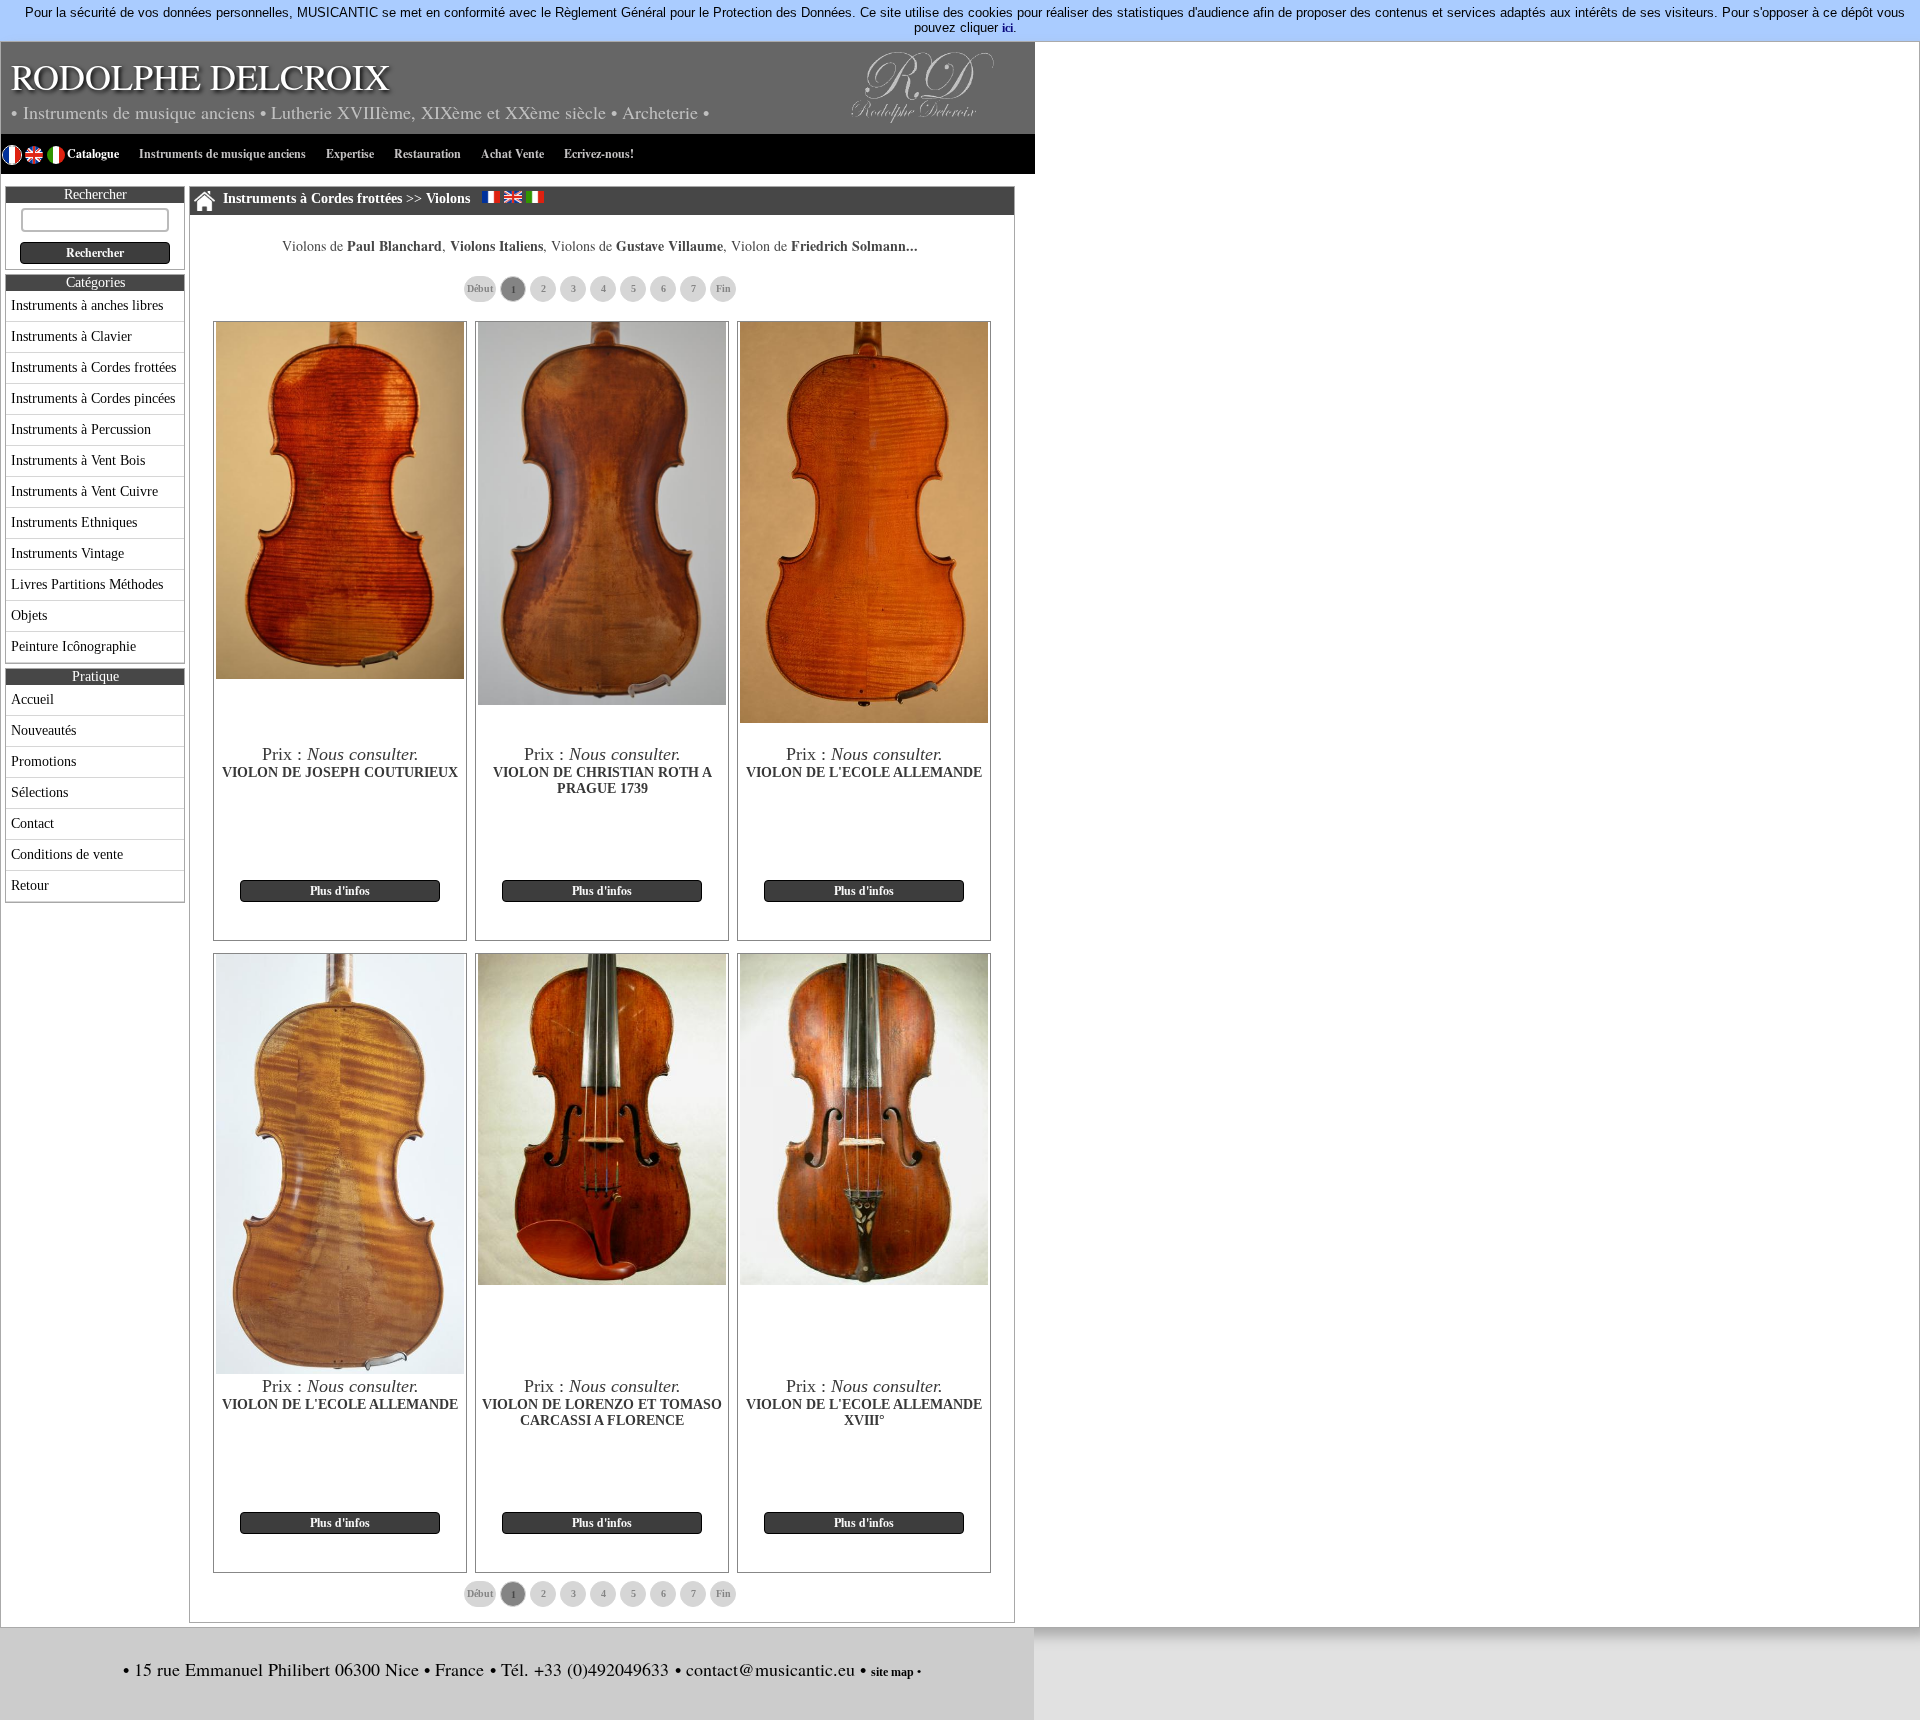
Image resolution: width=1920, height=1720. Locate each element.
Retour (30, 885)
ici (1007, 28)
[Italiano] (535, 197)
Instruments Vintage (67, 553)
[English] (513, 197)
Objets (29, 615)
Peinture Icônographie (73, 646)
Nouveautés (43, 730)
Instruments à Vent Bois (78, 460)
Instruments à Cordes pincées (93, 398)
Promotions (43, 761)
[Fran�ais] (491, 197)
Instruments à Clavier (71, 336)
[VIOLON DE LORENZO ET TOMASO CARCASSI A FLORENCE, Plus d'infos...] (602, 1281)
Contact (32, 823)
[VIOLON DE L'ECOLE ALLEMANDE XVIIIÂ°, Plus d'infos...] (864, 1281)
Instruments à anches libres (87, 305)
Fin (723, 288)
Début (480, 288)
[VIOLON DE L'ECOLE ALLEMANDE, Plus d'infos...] (864, 719)
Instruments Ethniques (74, 522)
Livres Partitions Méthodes (87, 584)
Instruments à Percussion (81, 429)
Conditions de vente (67, 854)
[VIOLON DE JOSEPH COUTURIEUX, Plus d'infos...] (340, 675)
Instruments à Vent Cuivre (84, 491)
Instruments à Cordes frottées (93, 367)
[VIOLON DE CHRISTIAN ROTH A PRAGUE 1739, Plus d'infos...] (602, 701)
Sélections (39, 792)
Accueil (32, 699)
